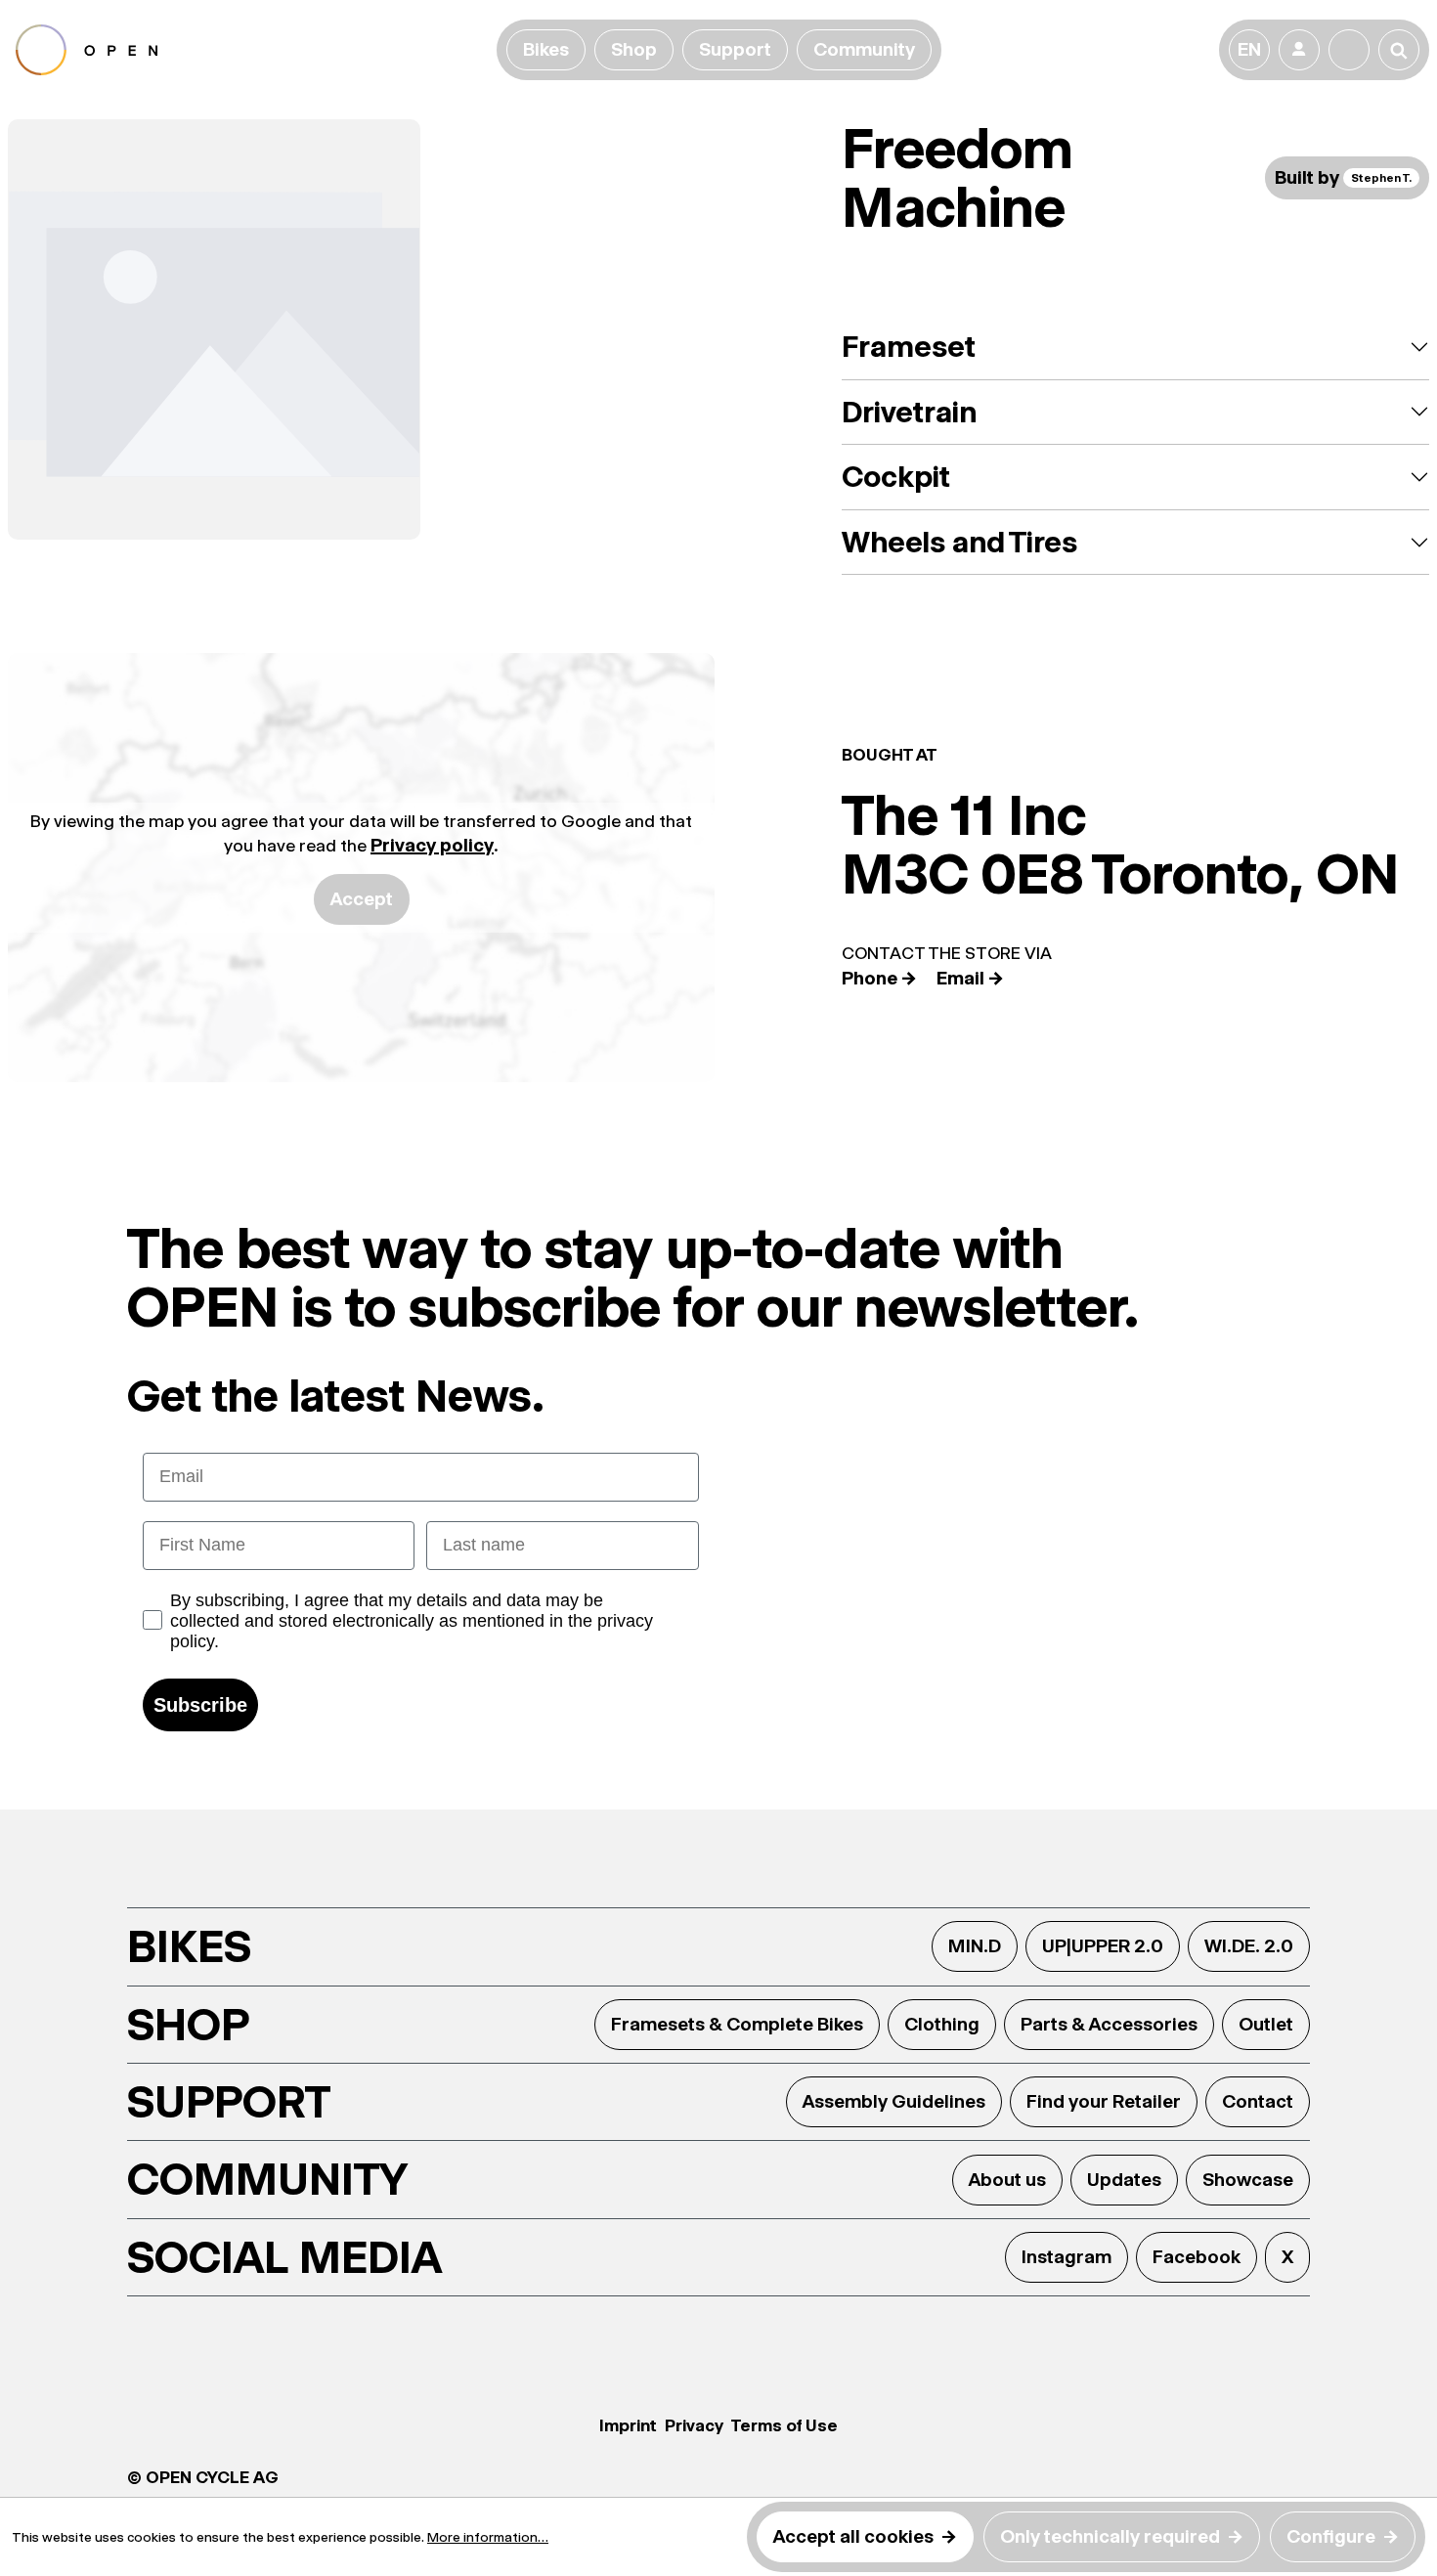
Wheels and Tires (959, 542)
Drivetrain (909, 412)
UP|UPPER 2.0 (1103, 1946)
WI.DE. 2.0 (1249, 1946)
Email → (970, 978)
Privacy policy (432, 845)
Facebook (1197, 2257)
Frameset (909, 347)
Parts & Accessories (1109, 2024)
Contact (1258, 2101)
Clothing (942, 2024)
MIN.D (975, 1946)
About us (1007, 2180)
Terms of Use (784, 2425)
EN (1249, 49)
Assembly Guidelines (894, 2101)
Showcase (1248, 2180)
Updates (1124, 2180)
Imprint (628, 2425)
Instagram (1067, 2257)
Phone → (879, 978)
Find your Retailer (1104, 2101)
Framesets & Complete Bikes (737, 2024)
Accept (362, 899)
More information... (488, 2537)
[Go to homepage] (252, 50)
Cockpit (896, 477)
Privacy (694, 2425)
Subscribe (200, 1705)
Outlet (1266, 2024)
